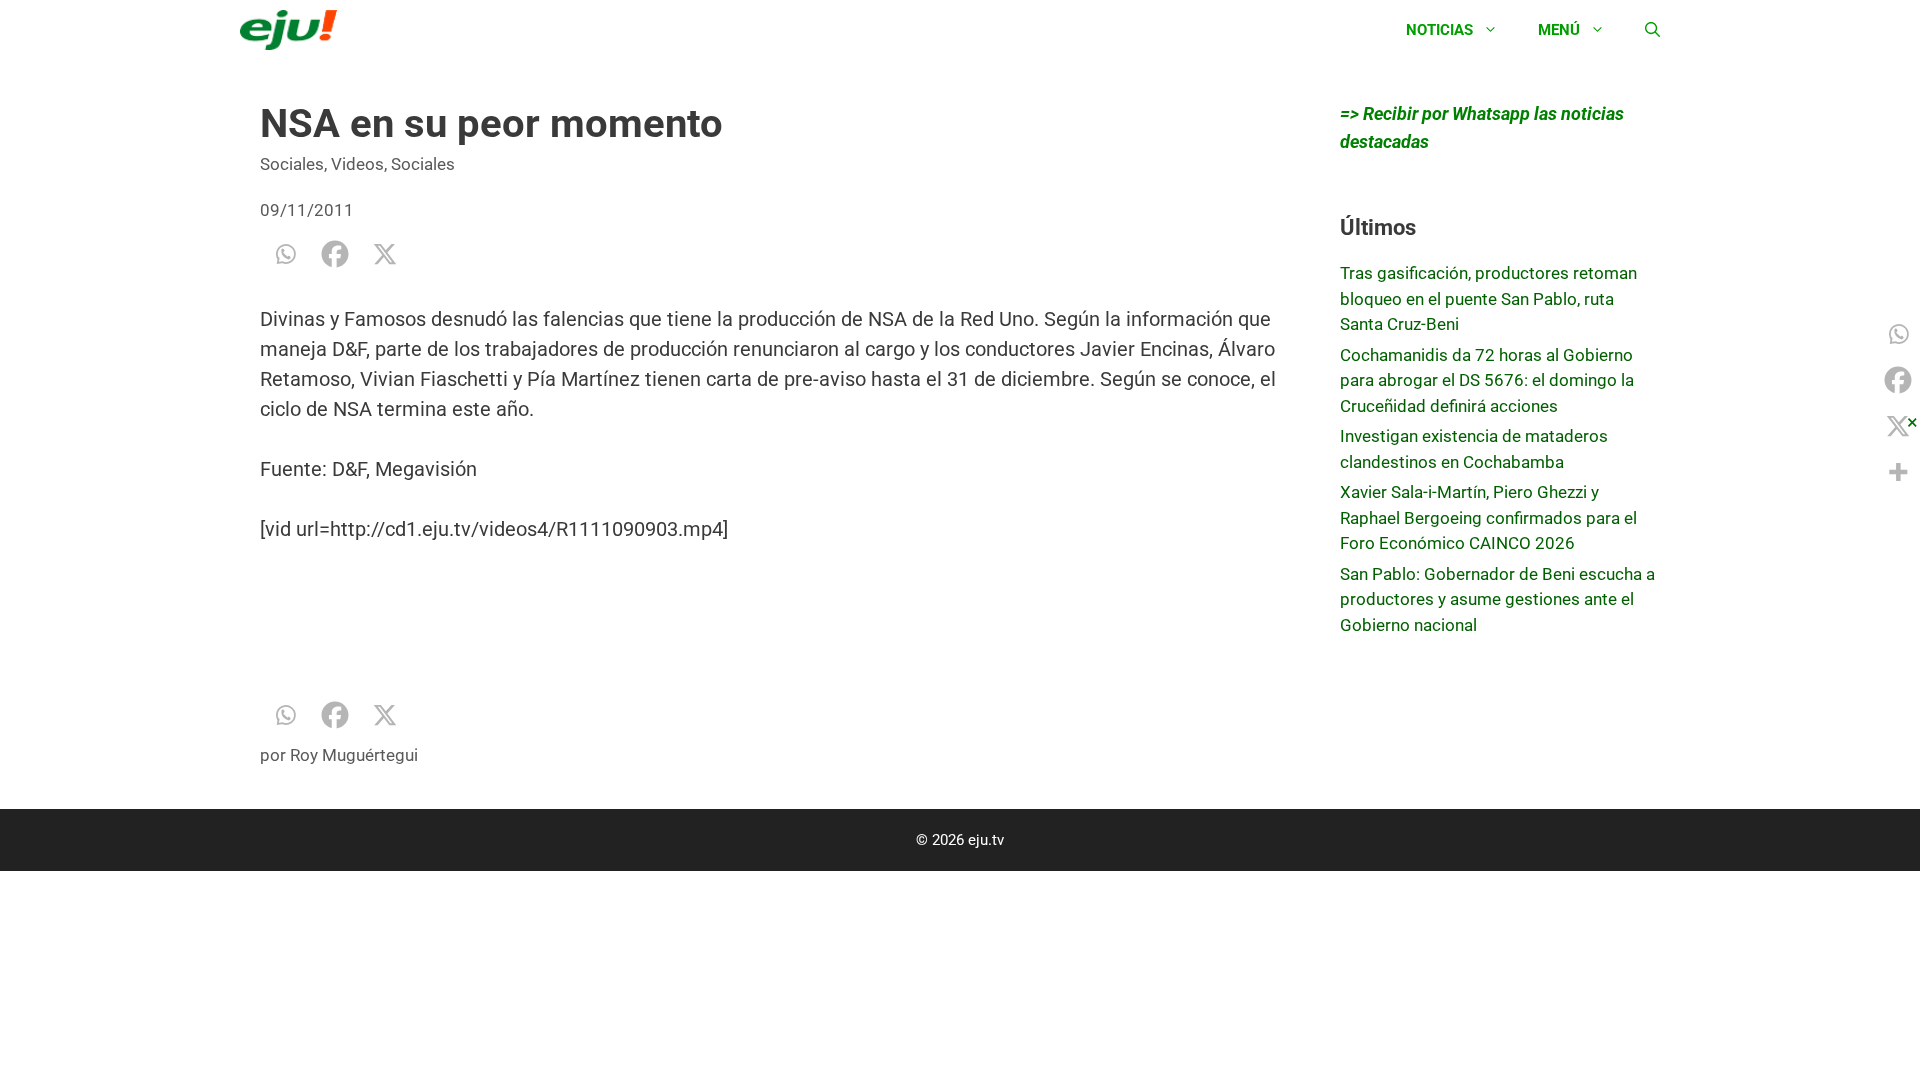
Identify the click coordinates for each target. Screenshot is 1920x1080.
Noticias (1439, 30)
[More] (1898, 472)
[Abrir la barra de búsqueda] (1652, 30)
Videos (357, 164)
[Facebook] (335, 254)
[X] (385, 254)
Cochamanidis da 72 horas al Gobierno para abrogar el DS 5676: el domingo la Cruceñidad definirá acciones (1487, 380)
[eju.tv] (293, 30)
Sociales (292, 164)
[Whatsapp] (285, 254)
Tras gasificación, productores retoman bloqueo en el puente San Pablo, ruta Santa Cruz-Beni (1488, 298)
